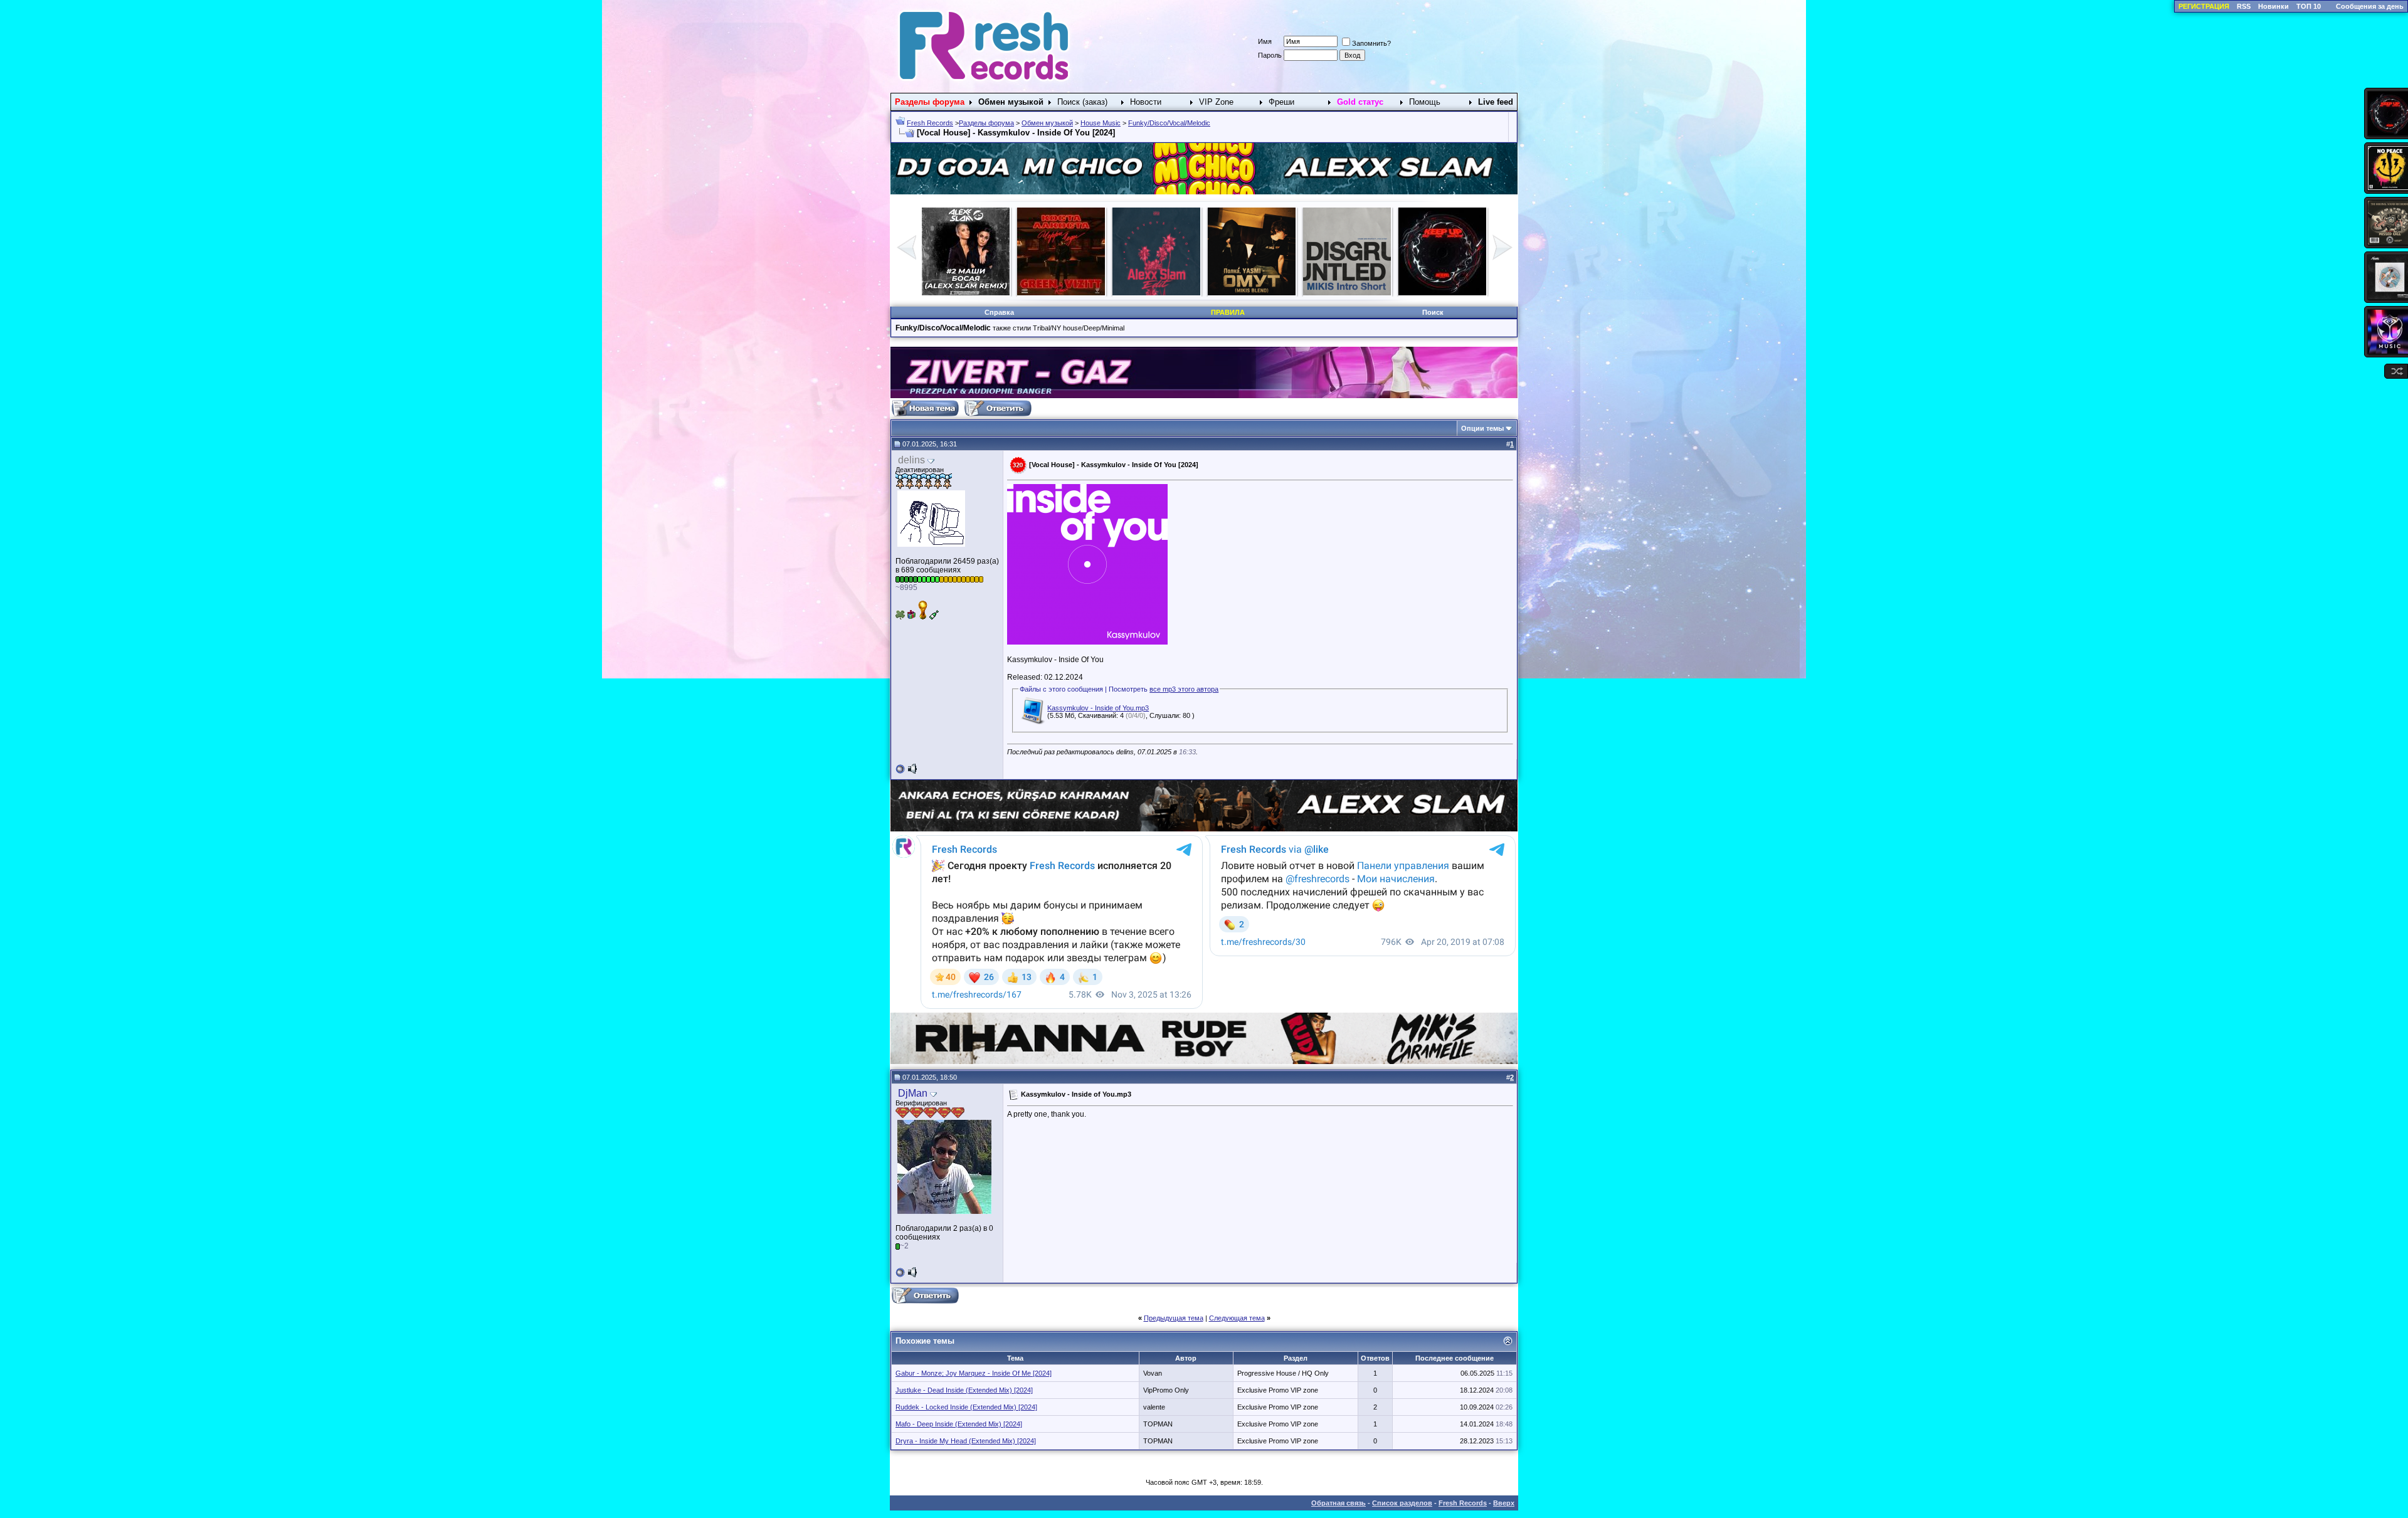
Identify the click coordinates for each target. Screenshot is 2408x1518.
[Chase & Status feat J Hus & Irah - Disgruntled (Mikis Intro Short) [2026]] (1061, 293)
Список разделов (1402, 1503)
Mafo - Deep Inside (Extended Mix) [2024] (959, 1424)
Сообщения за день (2370, 6)
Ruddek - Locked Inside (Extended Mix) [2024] (966, 1407)
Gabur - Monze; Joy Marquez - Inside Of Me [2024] (974, 1373)
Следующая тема (1237, 1318)
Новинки (2273, 6)
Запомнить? (1371, 43)
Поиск (1433, 312)
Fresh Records (930, 123)
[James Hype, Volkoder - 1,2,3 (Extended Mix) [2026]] (1252, 293)
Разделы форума (986, 123)
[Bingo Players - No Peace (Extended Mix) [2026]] (1347, 293)
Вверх (1504, 1503)
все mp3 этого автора (1184, 689)
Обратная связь (1339, 1503)
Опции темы (1482, 428)
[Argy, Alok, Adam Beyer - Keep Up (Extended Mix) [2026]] (1156, 293)
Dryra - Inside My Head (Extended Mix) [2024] (966, 1441)
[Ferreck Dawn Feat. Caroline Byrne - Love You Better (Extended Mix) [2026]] (1442, 293)
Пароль (1270, 55)
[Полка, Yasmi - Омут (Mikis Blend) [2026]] (966, 293)
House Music (1101, 123)
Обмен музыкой (1047, 123)
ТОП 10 (2309, 6)
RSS (2244, 6)
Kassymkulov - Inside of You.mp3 (1098, 708)
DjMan (913, 1093)
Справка (999, 312)
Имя (1265, 41)
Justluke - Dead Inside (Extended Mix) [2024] (964, 1390)
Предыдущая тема (1174, 1318)
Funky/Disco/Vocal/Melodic (1169, 123)
